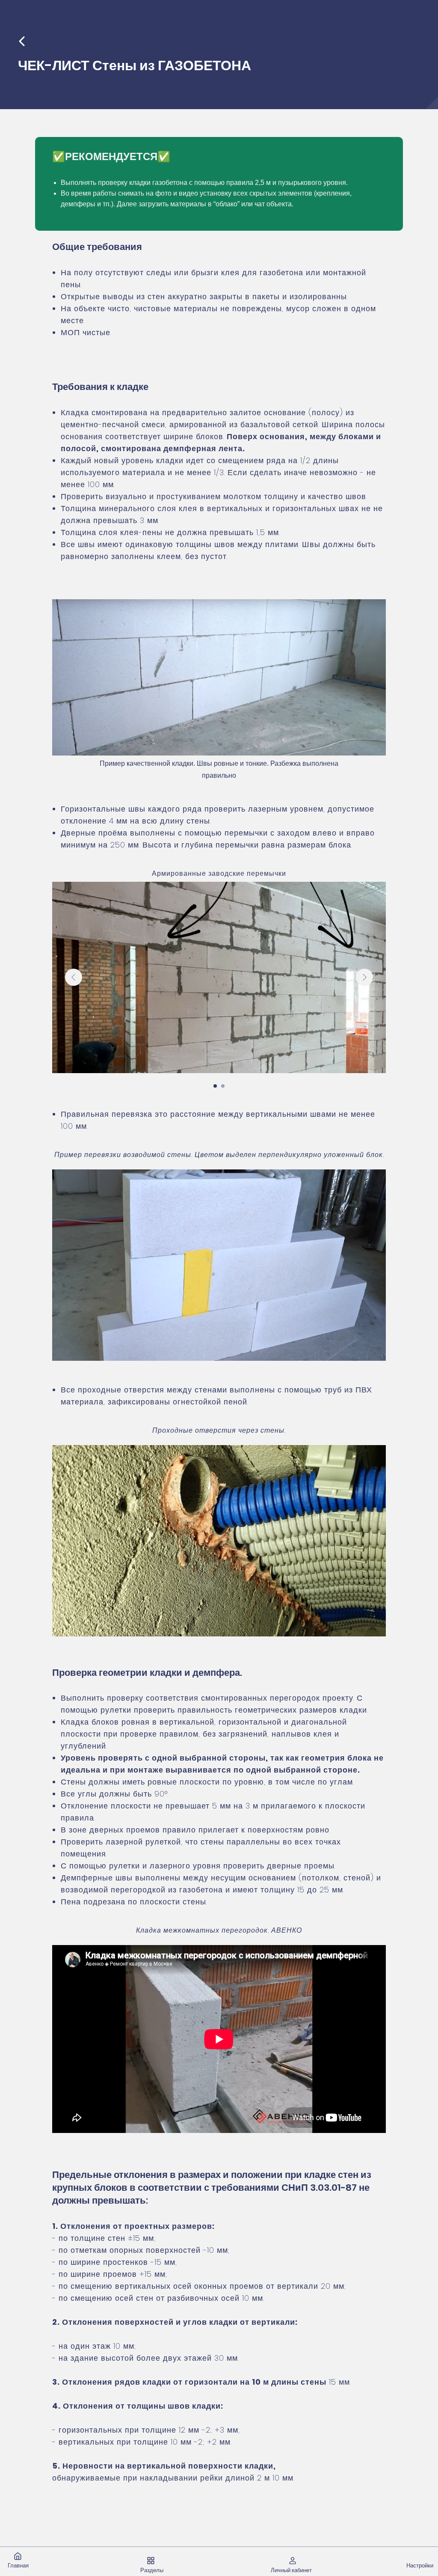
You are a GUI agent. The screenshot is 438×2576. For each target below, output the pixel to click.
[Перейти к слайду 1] (215, 1086)
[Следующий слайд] (364, 977)
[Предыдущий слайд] (74, 977)
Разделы (152, 2570)
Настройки (420, 2566)
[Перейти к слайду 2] (223, 1086)
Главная (18, 2566)
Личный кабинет (291, 2570)
